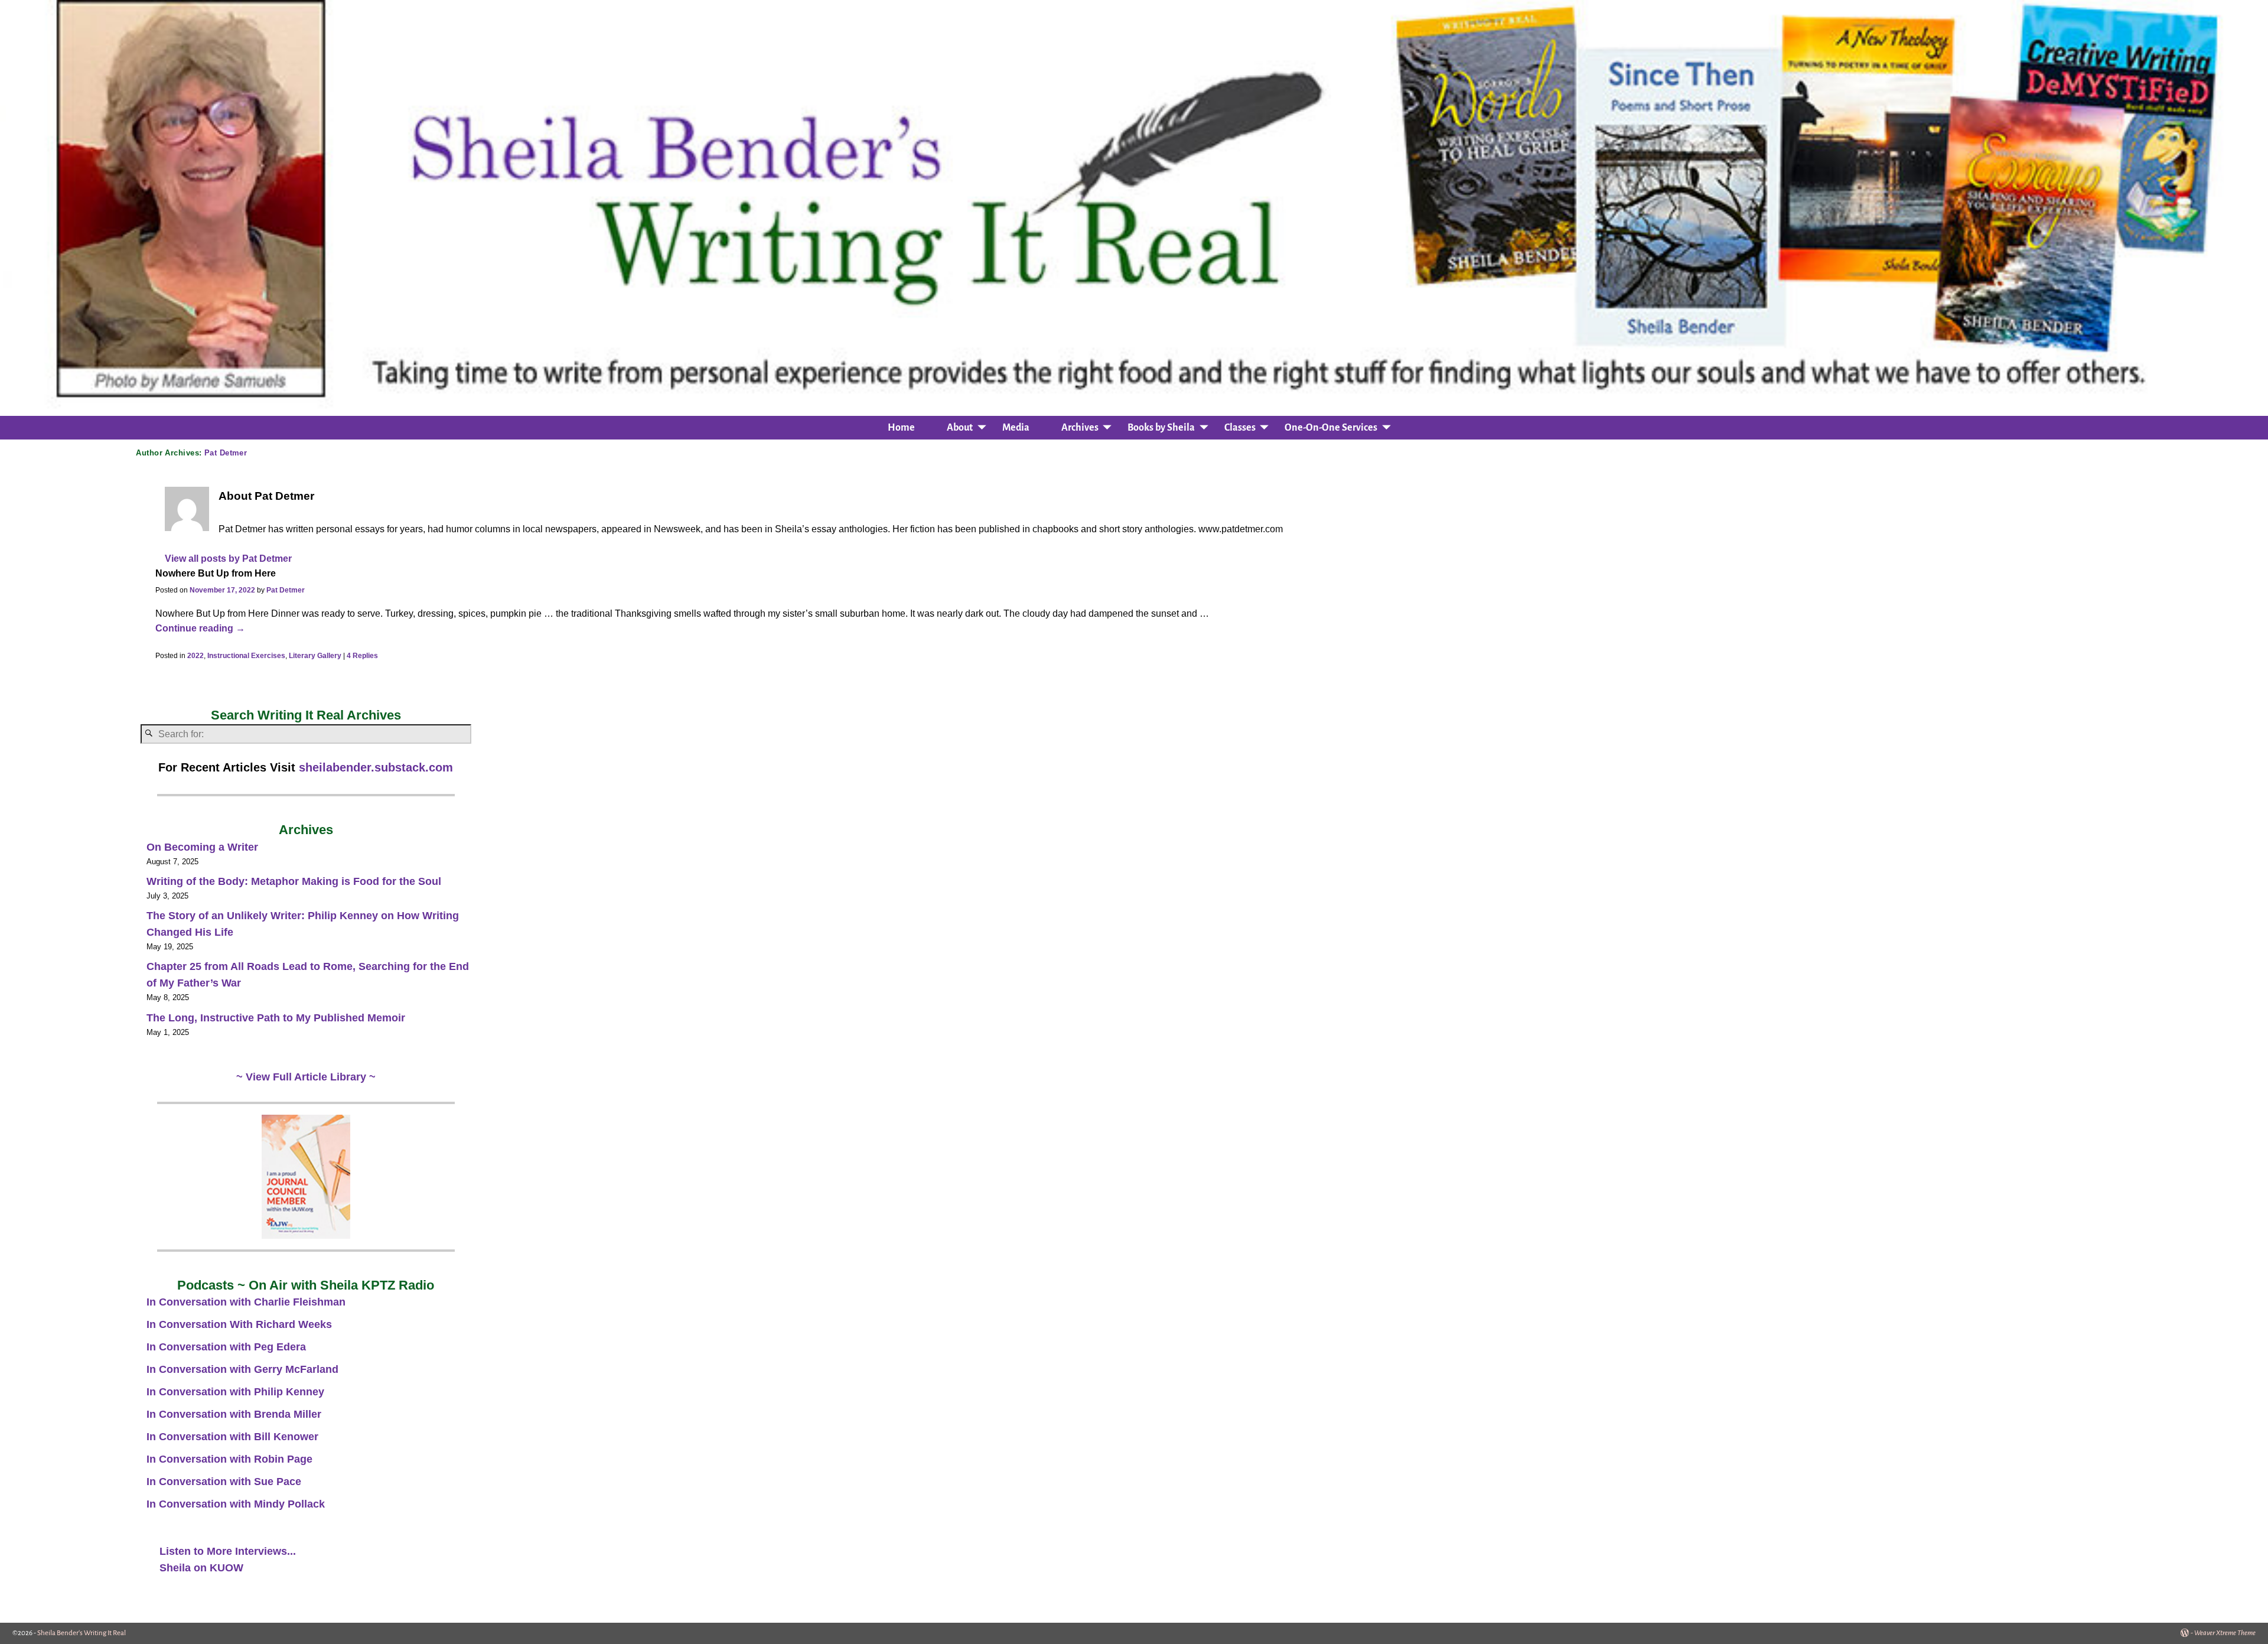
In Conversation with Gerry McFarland (242, 1369)
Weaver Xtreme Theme (2225, 1633)
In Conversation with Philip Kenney (235, 1392)
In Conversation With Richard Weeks (239, 1324)
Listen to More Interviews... (228, 1551)
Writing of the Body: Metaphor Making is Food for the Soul (294, 881)
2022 (195, 656)
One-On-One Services (1331, 428)
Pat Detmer (226, 453)
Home (901, 428)
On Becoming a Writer (202, 847)
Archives (1080, 428)
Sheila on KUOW (201, 1568)
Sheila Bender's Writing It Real (82, 1633)
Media (1016, 428)
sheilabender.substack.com (376, 767)
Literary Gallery (315, 656)
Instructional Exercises (246, 656)
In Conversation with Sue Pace (224, 1482)
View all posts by (228, 558)
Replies (362, 656)
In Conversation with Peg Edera (226, 1347)
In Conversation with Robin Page (229, 1459)
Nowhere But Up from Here (216, 573)
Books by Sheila (1161, 428)
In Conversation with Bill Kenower (232, 1437)
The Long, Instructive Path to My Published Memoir (276, 1018)
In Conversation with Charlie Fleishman (246, 1302)
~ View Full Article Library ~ (306, 1077)
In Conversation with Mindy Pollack (236, 1504)
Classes (1240, 428)
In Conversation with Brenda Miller (234, 1414)
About (960, 428)
